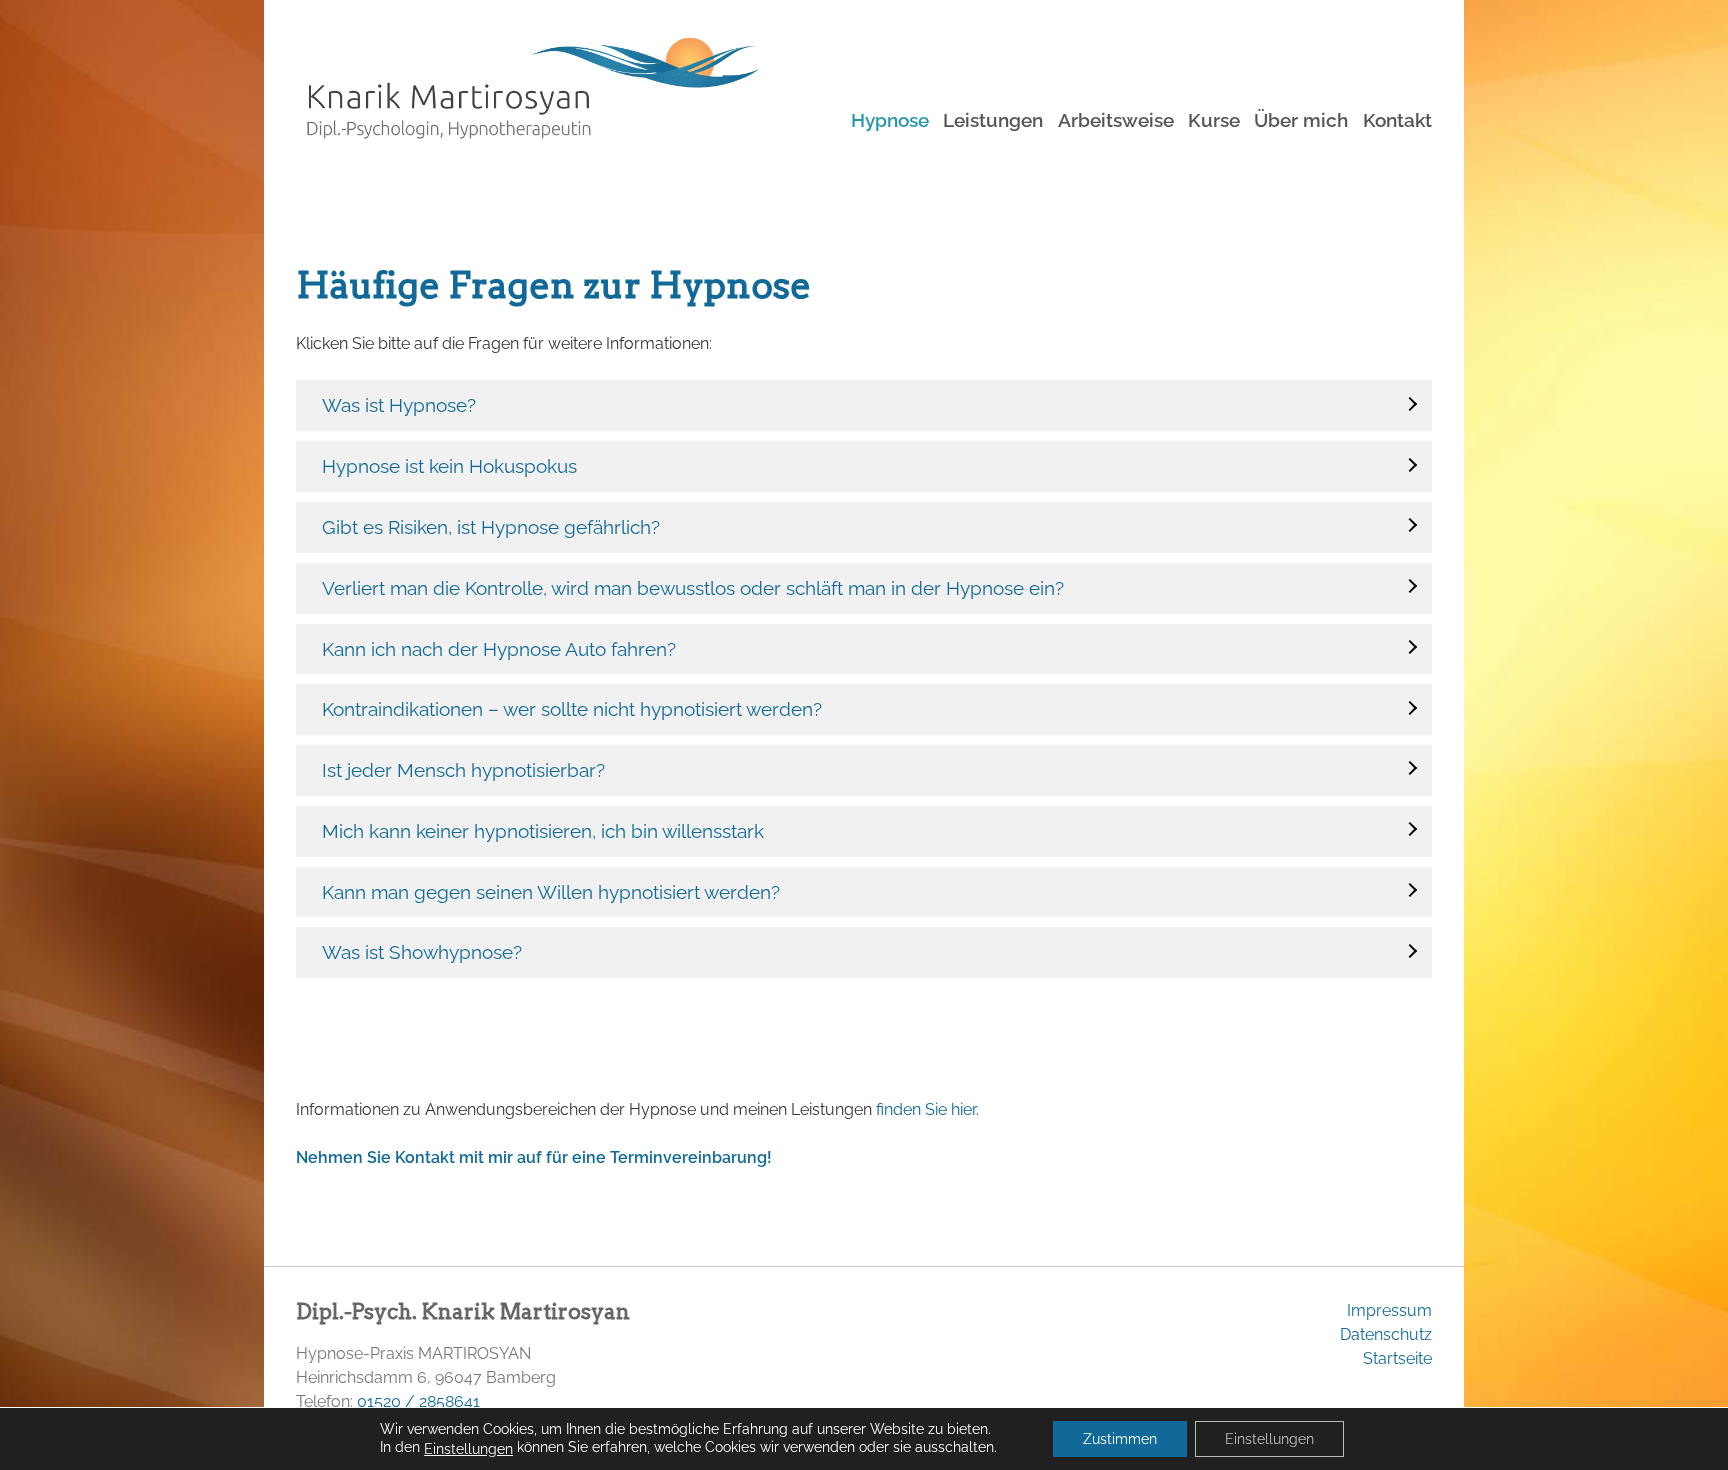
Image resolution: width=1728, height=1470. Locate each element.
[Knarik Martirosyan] (527, 111)
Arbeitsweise (1116, 120)
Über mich (1301, 120)
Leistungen (993, 120)
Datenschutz (1386, 1334)
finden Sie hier (926, 1109)
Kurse (1214, 120)
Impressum (1389, 1310)
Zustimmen (1120, 1439)
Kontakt (1397, 120)
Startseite (1397, 1358)
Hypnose (890, 120)
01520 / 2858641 (418, 1401)
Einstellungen (468, 1449)
